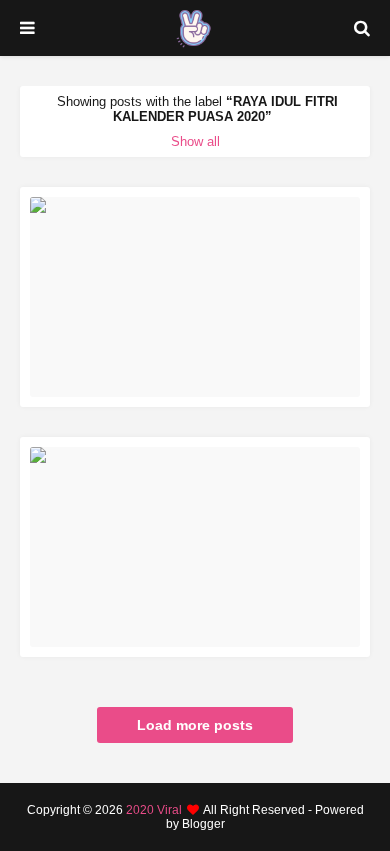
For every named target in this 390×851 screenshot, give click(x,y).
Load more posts (195, 725)
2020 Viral (154, 810)
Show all (195, 141)
